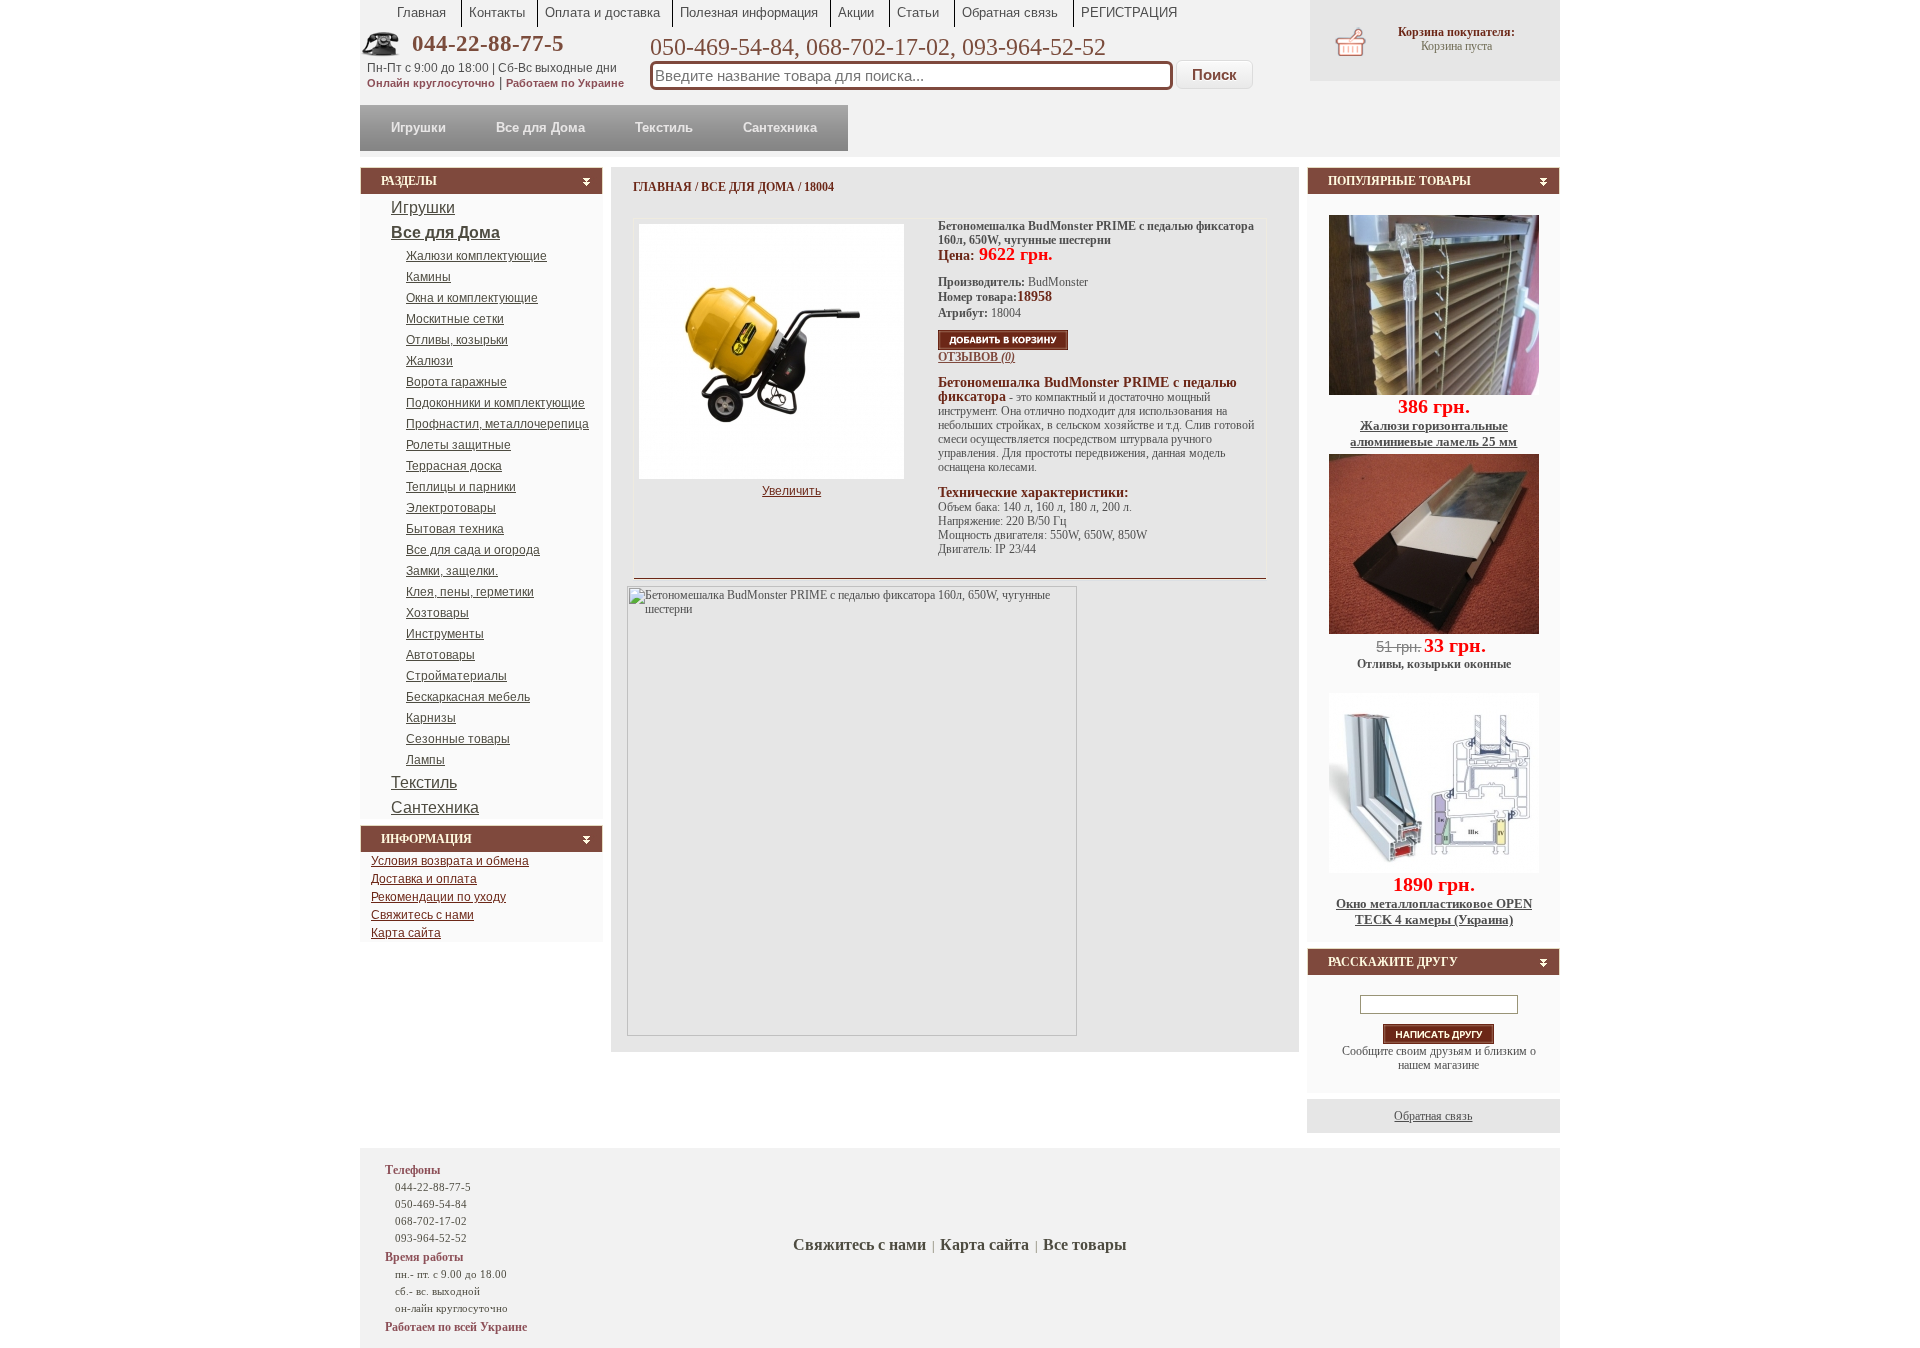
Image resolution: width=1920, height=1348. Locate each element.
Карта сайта (406, 933)
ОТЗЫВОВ (976, 357)
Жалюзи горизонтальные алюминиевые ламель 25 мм (1433, 433)
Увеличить (791, 491)
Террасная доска (454, 466)
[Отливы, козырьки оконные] (1434, 630)
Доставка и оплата (424, 879)
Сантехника (780, 127)
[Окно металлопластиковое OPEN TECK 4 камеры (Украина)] (1434, 869)
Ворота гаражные (456, 382)
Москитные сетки (455, 319)
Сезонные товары (458, 739)
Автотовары (440, 655)
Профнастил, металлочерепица (497, 424)
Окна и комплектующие (472, 298)
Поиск (1214, 74)
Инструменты (445, 634)
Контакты (497, 12)
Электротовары (451, 508)
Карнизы (431, 718)
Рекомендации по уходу (438, 897)
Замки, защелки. (452, 571)
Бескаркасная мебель (468, 697)
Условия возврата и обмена (450, 861)
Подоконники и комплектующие (495, 403)
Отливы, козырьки (457, 340)
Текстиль (664, 127)
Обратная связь (1010, 12)
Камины (428, 277)
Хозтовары (437, 613)
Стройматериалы (456, 676)
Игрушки (418, 127)
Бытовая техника (455, 529)
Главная (421, 12)
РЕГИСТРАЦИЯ (1129, 12)
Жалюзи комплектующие (476, 256)
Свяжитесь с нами (422, 915)
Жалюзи (429, 361)
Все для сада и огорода (473, 550)
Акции (856, 12)
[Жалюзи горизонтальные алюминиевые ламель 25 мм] (1434, 391)
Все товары (1085, 1244)
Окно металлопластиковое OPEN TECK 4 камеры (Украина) (1434, 911)
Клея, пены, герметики (470, 592)
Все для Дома (540, 127)
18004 (819, 187)
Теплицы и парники (461, 487)
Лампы (425, 760)
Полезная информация (749, 12)
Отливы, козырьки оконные (1434, 664)
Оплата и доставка (602, 12)
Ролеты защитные (458, 445)
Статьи (918, 12)
